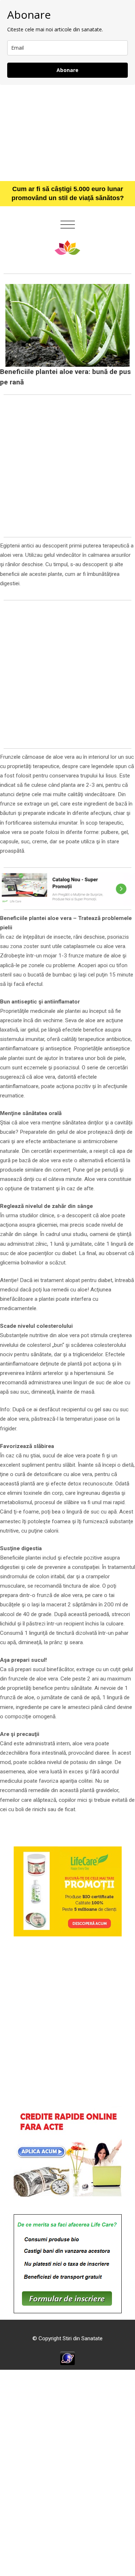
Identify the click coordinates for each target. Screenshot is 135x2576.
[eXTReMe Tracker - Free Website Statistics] (67, 2358)
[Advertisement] (67, 133)
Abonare (67, 70)
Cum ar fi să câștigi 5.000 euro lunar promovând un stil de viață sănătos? (68, 193)
